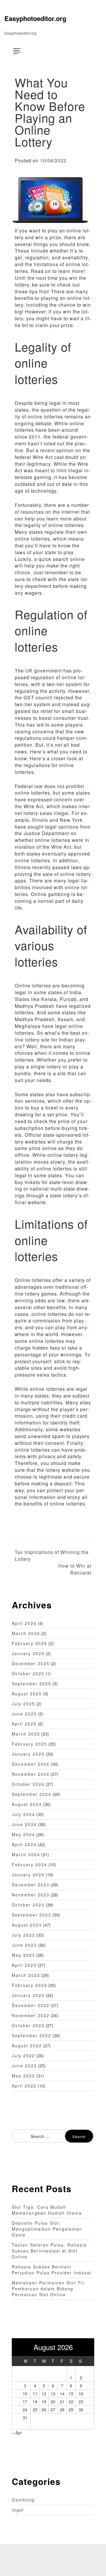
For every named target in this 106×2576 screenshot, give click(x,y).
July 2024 (23, 1814)
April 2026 (24, 1623)
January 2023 (28, 1995)
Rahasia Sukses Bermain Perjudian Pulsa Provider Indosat (52, 2270)
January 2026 (28, 1653)
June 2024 (24, 1824)
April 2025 (24, 1724)
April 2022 (24, 2086)
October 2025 (28, 1673)
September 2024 (32, 1794)
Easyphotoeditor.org (35, 18)
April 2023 (24, 1965)
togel (18, 2510)
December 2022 (31, 2005)
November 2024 (31, 1774)
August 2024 (27, 1804)
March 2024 (26, 1854)
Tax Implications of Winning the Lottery (52, 1556)
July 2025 (23, 1704)
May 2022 (23, 2076)
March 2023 (26, 1975)
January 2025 (28, 1754)
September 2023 (32, 1915)
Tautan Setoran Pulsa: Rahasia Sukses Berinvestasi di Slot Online (49, 2251)
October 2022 (28, 2025)
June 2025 (24, 1714)
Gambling (23, 2500)
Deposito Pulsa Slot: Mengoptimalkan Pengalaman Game (47, 2229)
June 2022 (24, 2066)
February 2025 (29, 1744)
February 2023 (29, 1985)
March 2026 (26, 1633)
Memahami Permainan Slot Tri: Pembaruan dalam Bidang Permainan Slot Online (49, 2289)
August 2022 (27, 2045)
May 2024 (23, 1834)
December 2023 (31, 1885)
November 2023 (31, 1895)
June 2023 (24, 1945)
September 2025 (32, 1684)
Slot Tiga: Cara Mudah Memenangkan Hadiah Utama (47, 2210)
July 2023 (23, 1935)
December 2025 (31, 1663)
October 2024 (28, 1784)
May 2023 (23, 1955)
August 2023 (27, 1925)
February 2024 (29, 1865)
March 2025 (26, 1734)
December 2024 (31, 1764)
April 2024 (24, 1844)
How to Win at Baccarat (75, 1569)
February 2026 (29, 1643)
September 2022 (32, 2035)
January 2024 (28, 1875)
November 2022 (31, 2015)
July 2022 (23, 2056)
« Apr (17, 2433)
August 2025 (27, 1694)
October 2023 (28, 1905)
